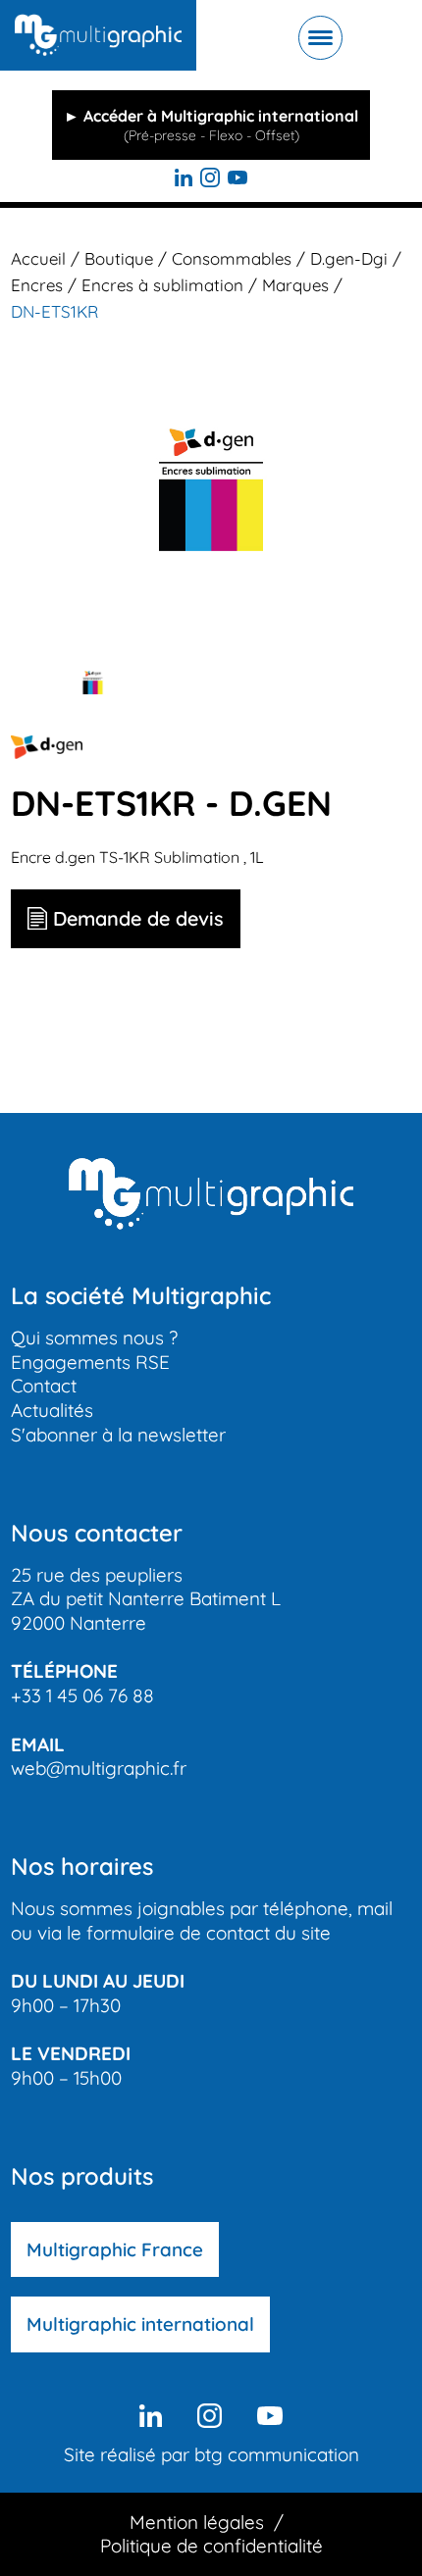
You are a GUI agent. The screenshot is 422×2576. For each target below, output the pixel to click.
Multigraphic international (140, 2324)
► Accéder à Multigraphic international (211, 125)
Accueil (38, 258)
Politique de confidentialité (211, 2546)
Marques (295, 285)
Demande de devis (138, 918)
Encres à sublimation (162, 285)
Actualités (52, 1410)
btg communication (277, 2454)
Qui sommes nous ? (94, 1338)
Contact (44, 1386)
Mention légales (197, 2522)
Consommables (232, 258)
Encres (37, 285)
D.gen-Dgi (349, 258)
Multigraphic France (115, 2249)
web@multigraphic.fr (99, 1768)
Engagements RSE (90, 1362)
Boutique (119, 258)
